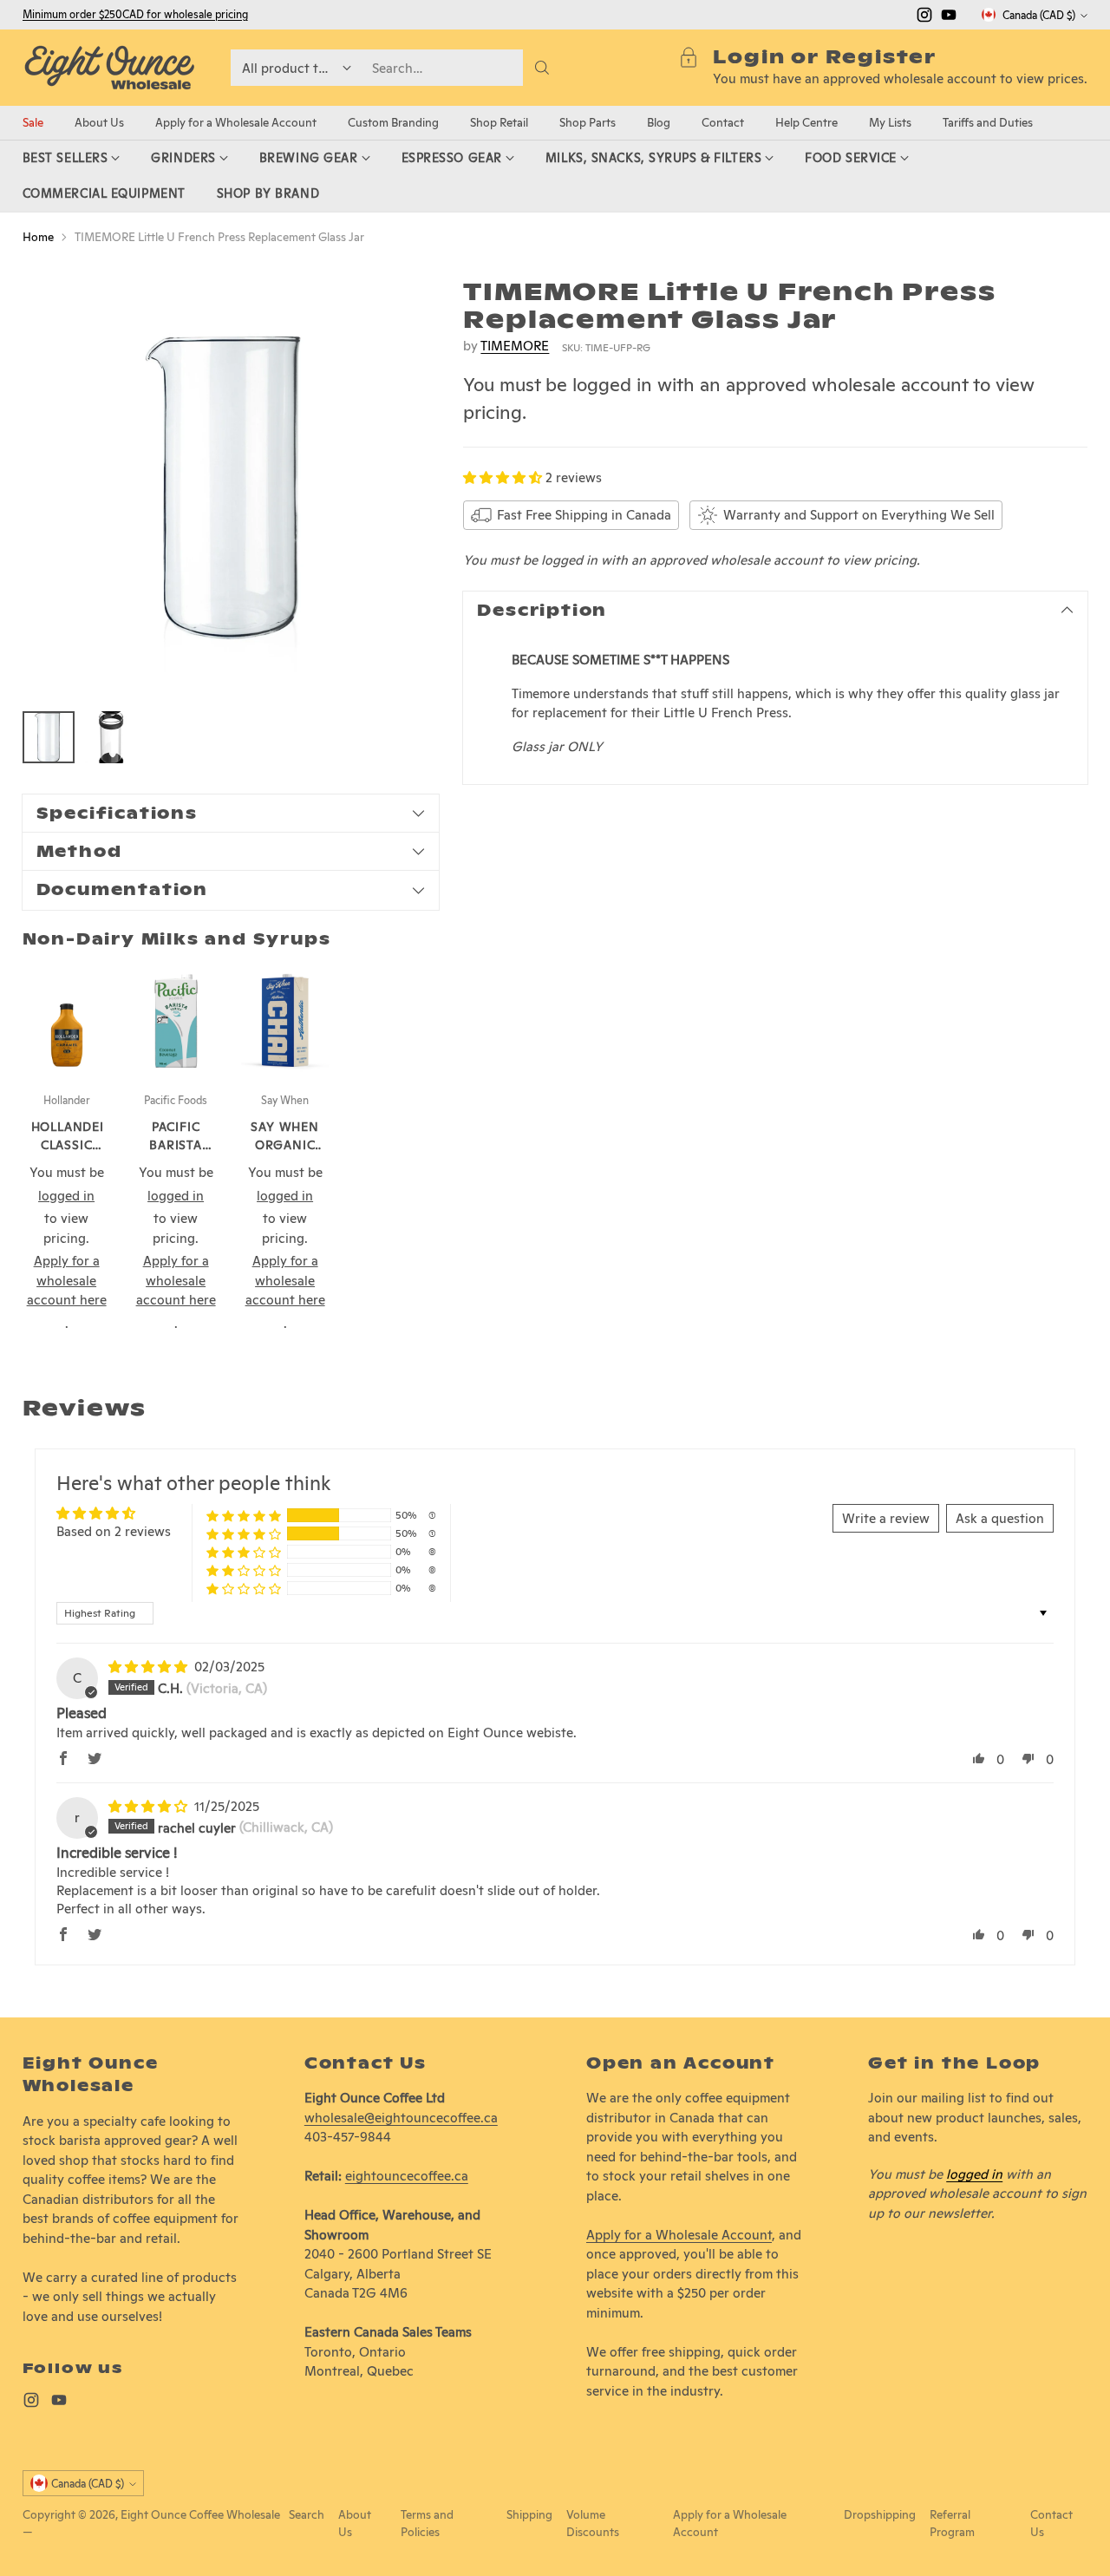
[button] (504, 477)
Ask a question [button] (1000, 1518)
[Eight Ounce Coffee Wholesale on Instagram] (924, 18)
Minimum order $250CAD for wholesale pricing (135, 14)
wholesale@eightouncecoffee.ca (401, 2118)
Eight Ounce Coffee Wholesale (200, 2514)
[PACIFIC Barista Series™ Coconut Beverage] (176, 1021)
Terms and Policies (427, 2523)
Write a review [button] (886, 1518)
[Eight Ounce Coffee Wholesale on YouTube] (949, 18)
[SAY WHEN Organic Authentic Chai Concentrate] (285, 1021)
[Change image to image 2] (111, 737)
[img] (150, 1667)
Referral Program (952, 2523)
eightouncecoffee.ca (407, 2176)
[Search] (542, 68)
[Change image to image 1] (49, 737)
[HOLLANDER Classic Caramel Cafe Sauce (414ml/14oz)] (67, 1021)
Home (38, 237)
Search (307, 2514)
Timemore (515, 346)
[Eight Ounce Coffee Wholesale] (109, 68)
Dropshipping (880, 2514)
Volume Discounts (593, 2523)
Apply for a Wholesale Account (679, 2235)
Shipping (529, 2514)
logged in (974, 2174)
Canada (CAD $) (1039, 15)
